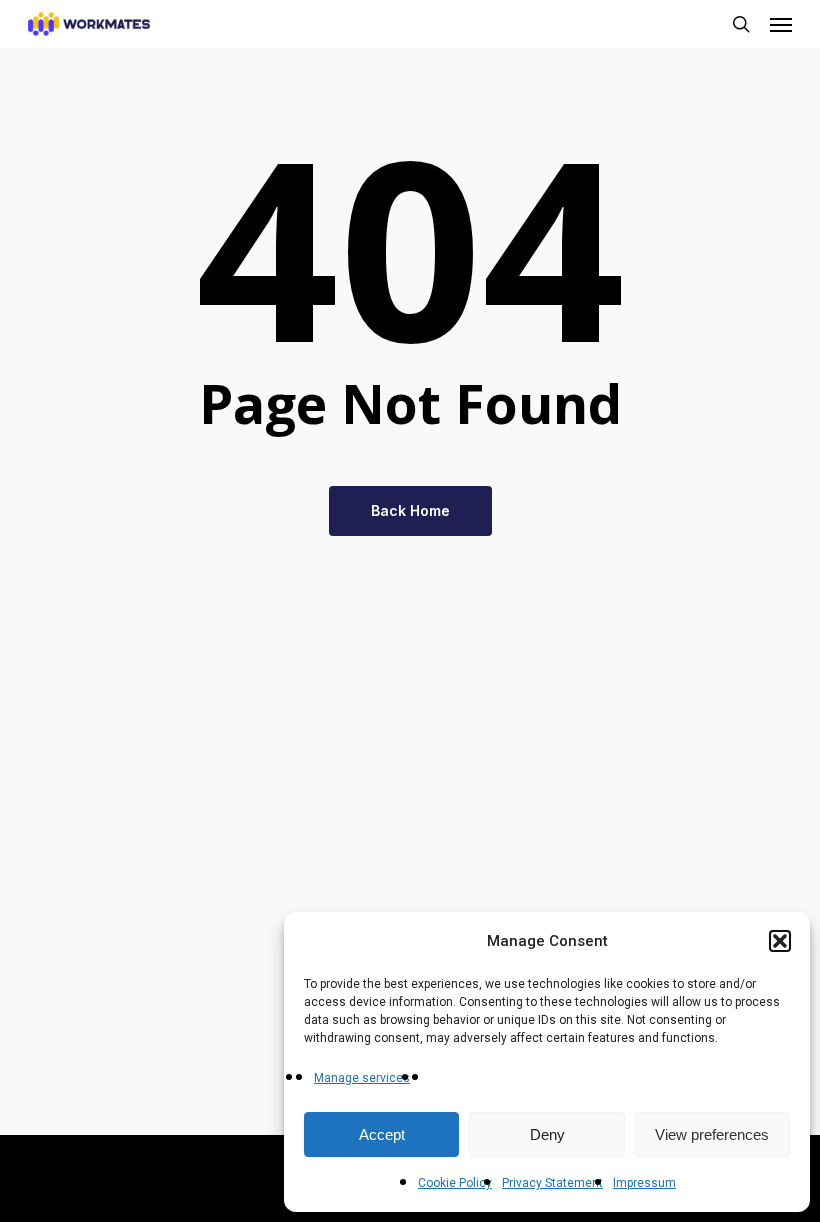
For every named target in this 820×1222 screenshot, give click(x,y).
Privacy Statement (552, 1183)
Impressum (644, 1183)
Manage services (362, 1078)
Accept (382, 1134)
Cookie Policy (455, 1183)
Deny (547, 1134)
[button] (780, 941)
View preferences (712, 1134)
